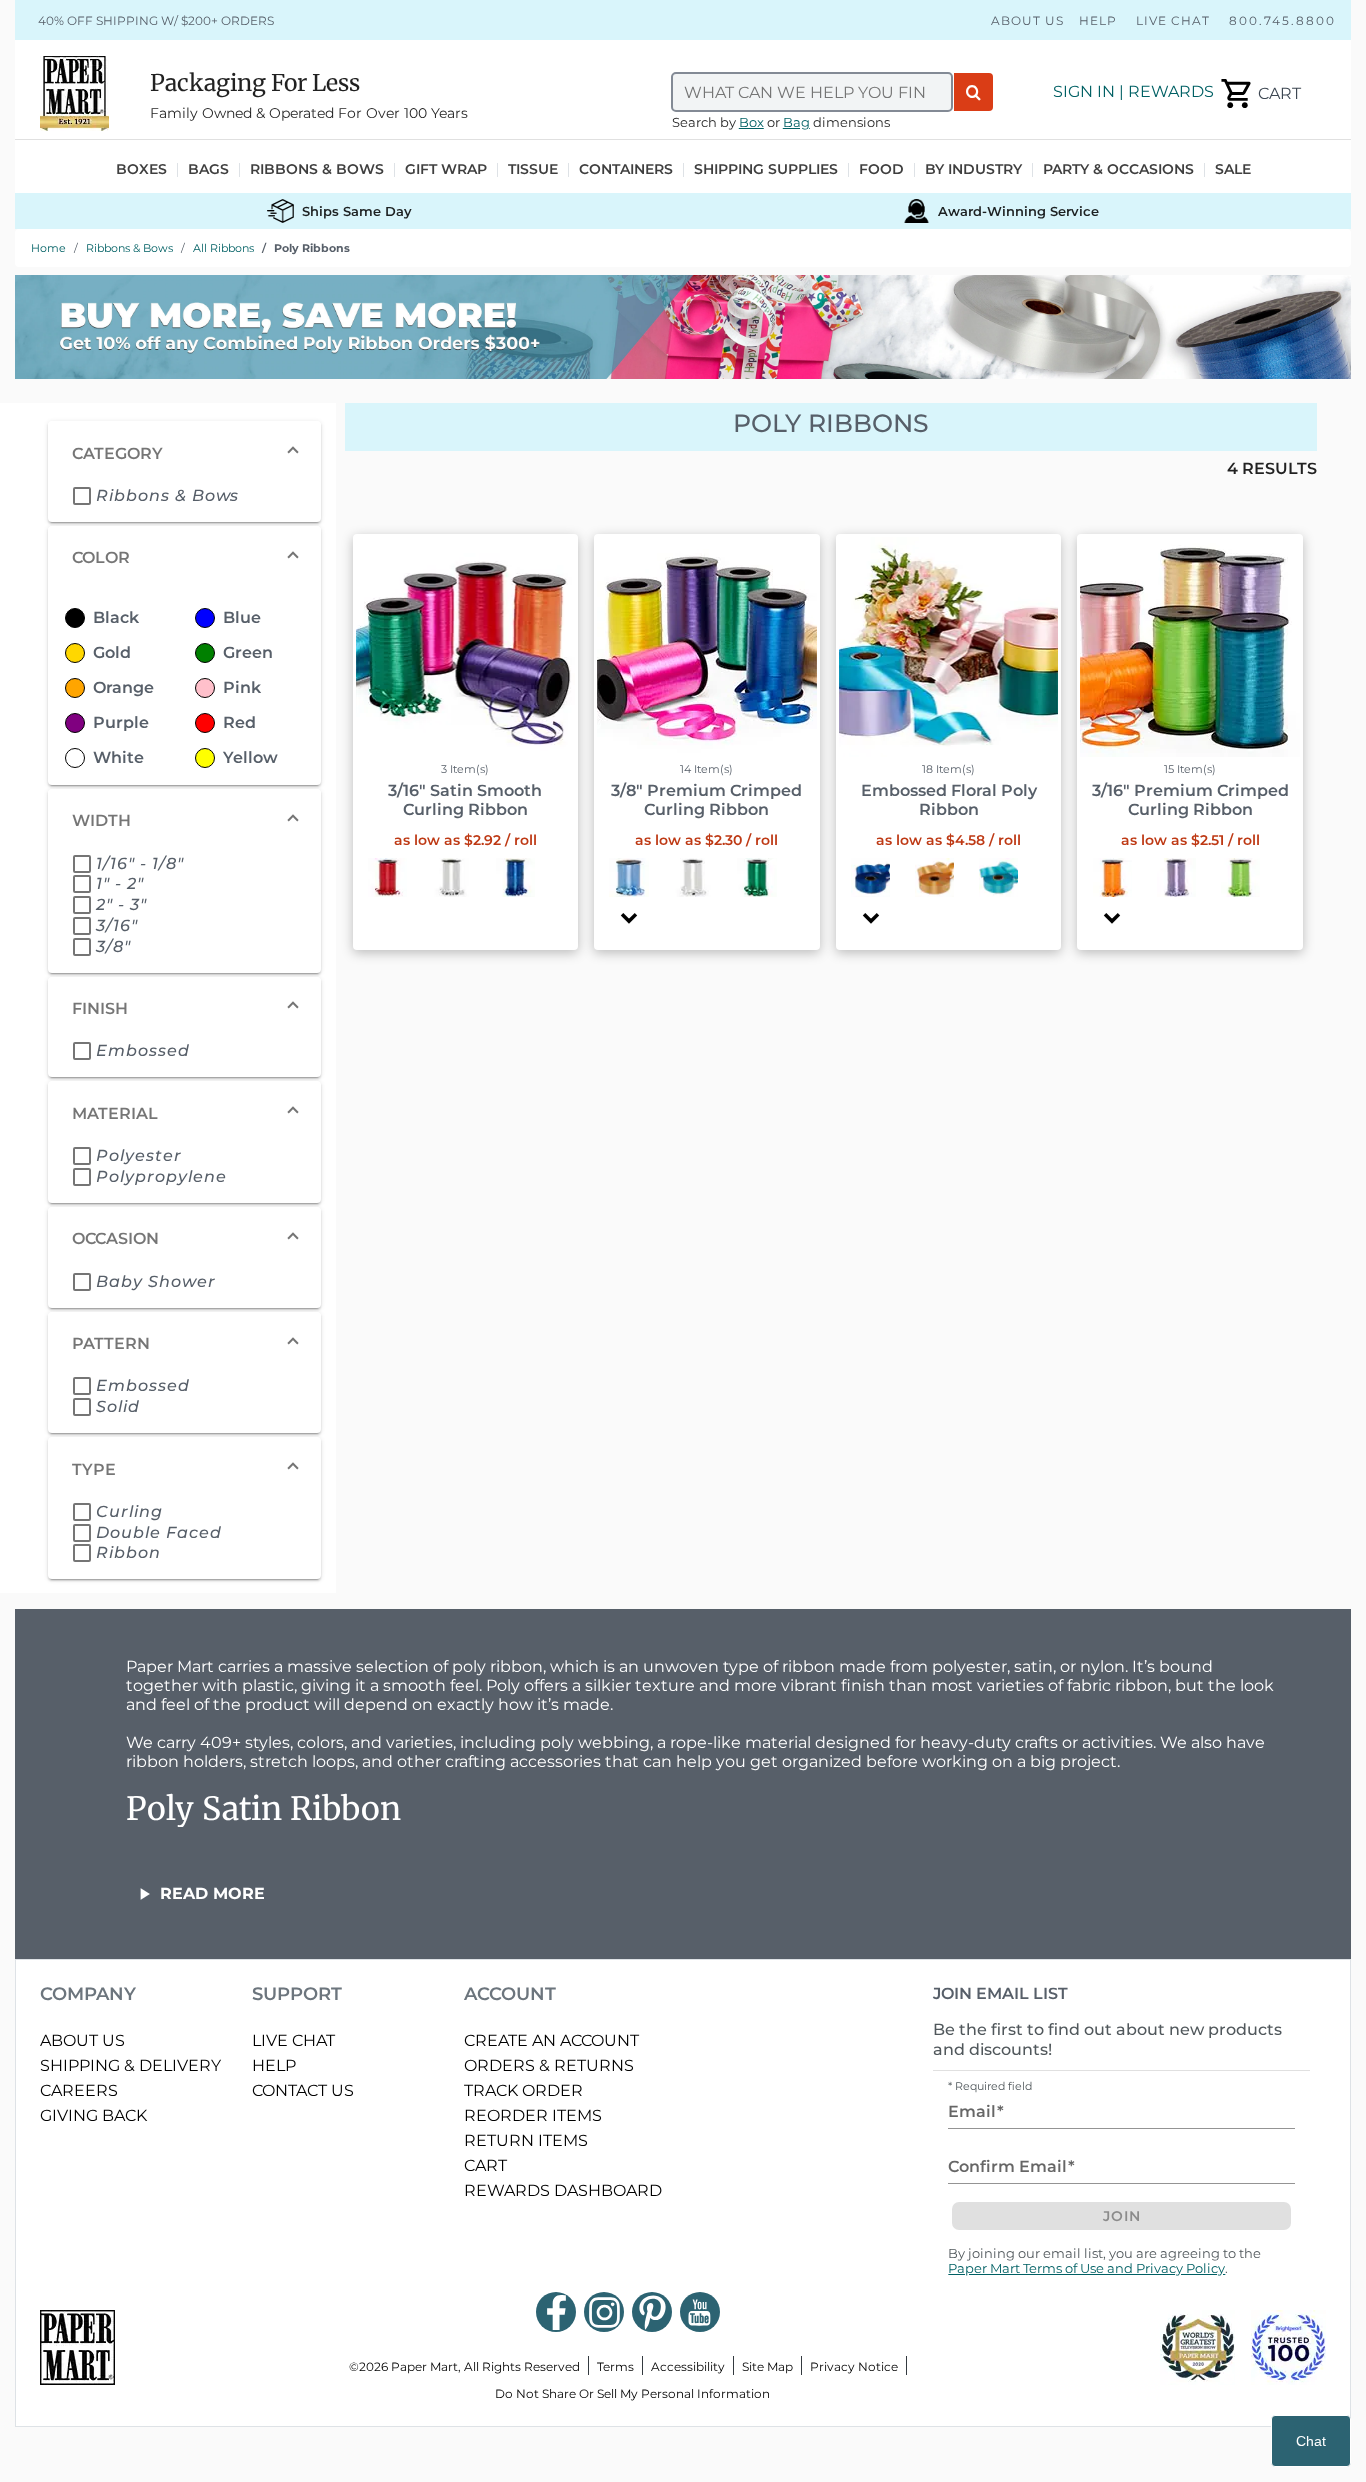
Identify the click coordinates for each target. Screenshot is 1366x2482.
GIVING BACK (93, 2115)
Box (751, 122)
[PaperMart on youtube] (700, 2312)
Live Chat (1173, 20)
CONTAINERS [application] (626, 170)
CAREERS (79, 2090)
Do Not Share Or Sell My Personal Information (632, 2393)
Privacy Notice (854, 2366)
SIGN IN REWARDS (1133, 91)
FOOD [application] (881, 170)
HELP (274, 2065)
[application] (1259, 94)
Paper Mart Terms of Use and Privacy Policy (1086, 2268)
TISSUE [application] (533, 170)
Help (1098, 20)
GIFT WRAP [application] (446, 170)
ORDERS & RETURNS (549, 2065)
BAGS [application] (208, 170)
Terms (615, 2366)
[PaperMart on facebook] (556, 2312)
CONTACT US (303, 2090)
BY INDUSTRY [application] (973, 170)
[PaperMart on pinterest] (652, 2312)
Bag (796, 122)
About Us (1027, 20)
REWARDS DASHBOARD (563, 2190)
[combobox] (812, 92)
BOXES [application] (141, 170)
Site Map (767, 2366)
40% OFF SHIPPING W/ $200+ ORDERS (156, 20)
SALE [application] (1233, 170)
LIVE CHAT (293, 2040)
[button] (629, 918)
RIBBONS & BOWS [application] (317, 170)
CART (485, 2165)
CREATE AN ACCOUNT (551, 2040)
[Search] (973, 92)
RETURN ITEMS (526, 2140)
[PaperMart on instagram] (604, 2312)
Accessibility (688, 2366)
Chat (1311, 2441)
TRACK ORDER (523, 2090)
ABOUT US (82, 2040)
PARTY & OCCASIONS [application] (1118, 170)
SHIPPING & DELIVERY (130, 2065)
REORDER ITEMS (533, 2115)
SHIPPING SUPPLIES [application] (766, 170)
